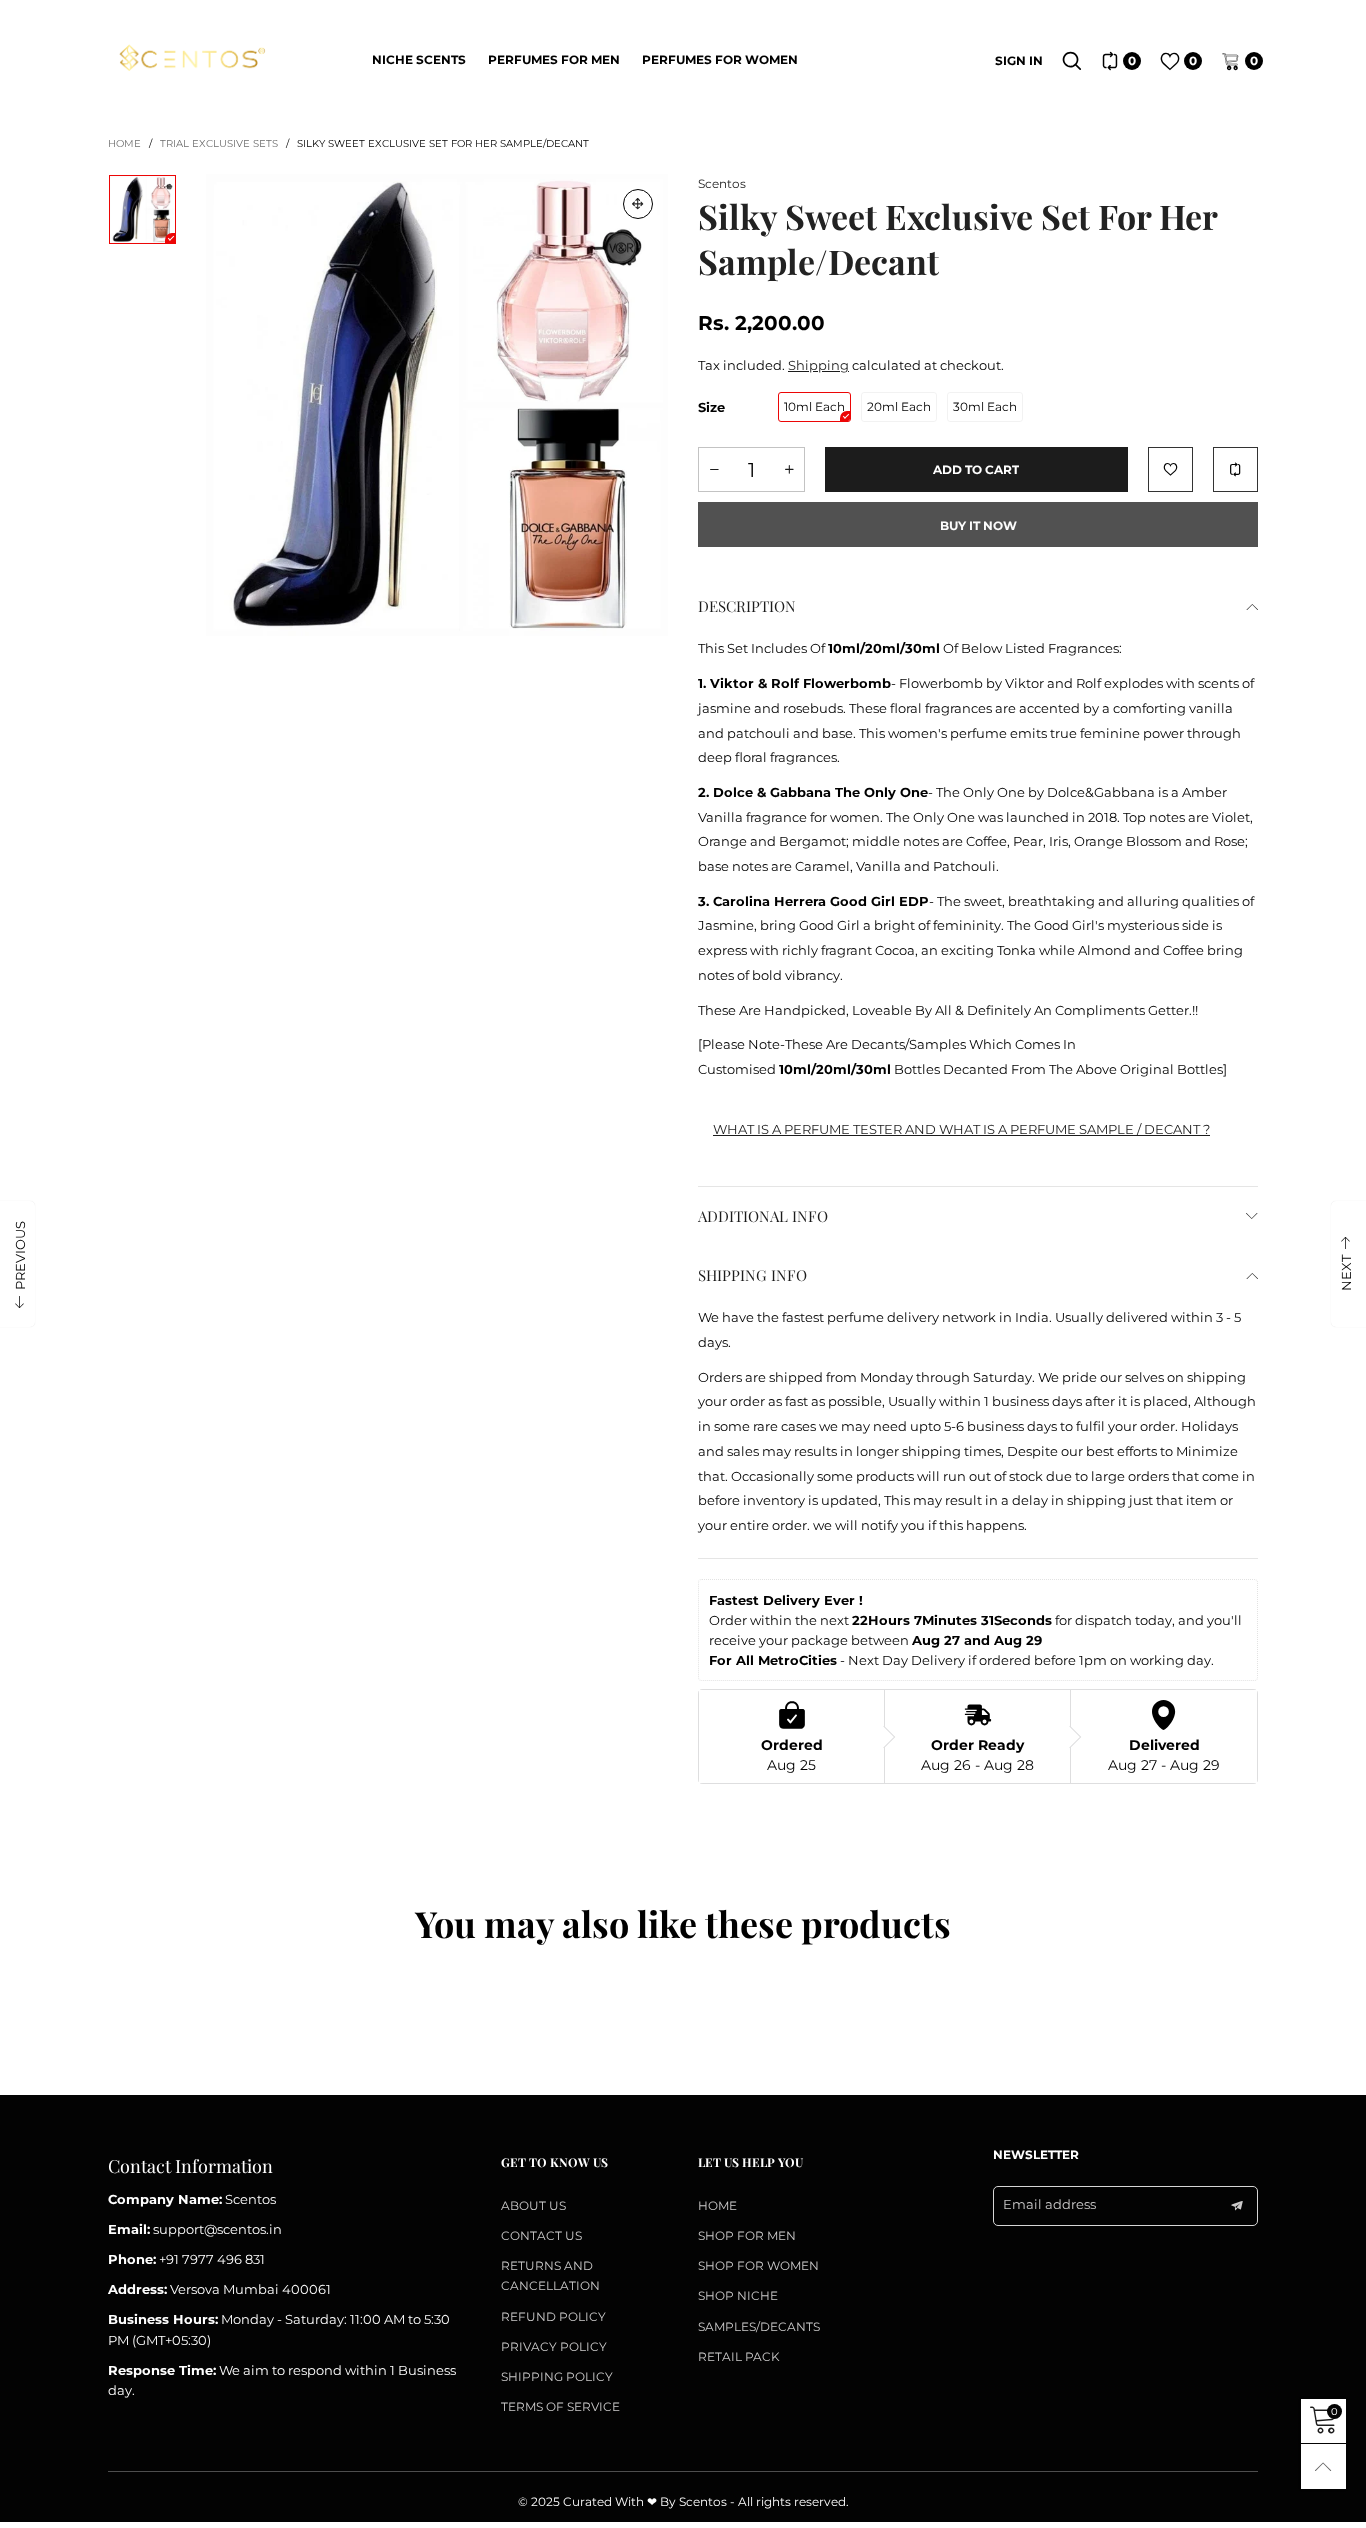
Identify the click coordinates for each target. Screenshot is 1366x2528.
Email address (1049, 2204)
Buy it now (978, 525)
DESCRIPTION (747, 606)
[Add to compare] (1235, 469)
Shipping (818, 365)
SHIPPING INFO (752, 1275)
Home (717, 2205)
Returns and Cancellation (550, 2275)
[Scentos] (191, 58)
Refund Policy (553, 2316)
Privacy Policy (554, 2346)
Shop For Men (747, 2235)
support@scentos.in (217, 2229)
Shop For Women (758, 2265)
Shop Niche (738, 2295)
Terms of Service (560, 2406)
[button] (714, 469)
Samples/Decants (759, 2326)
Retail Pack (739, 2356)
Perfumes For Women (720, 59)
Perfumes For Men (554, 59)
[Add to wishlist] (1170, 469)
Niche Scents (419, 59)
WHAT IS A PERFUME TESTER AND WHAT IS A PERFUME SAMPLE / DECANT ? (961, 1129)
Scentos (722, 183)
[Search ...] (1072, 61)
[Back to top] (1323, 2466)
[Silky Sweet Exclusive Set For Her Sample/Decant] (437, 405)
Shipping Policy (557, 2376)
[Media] (638, 204)
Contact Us (541, 2235)
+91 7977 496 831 (212, 2259)
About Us (533, 2205)
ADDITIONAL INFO (763, 1216)
